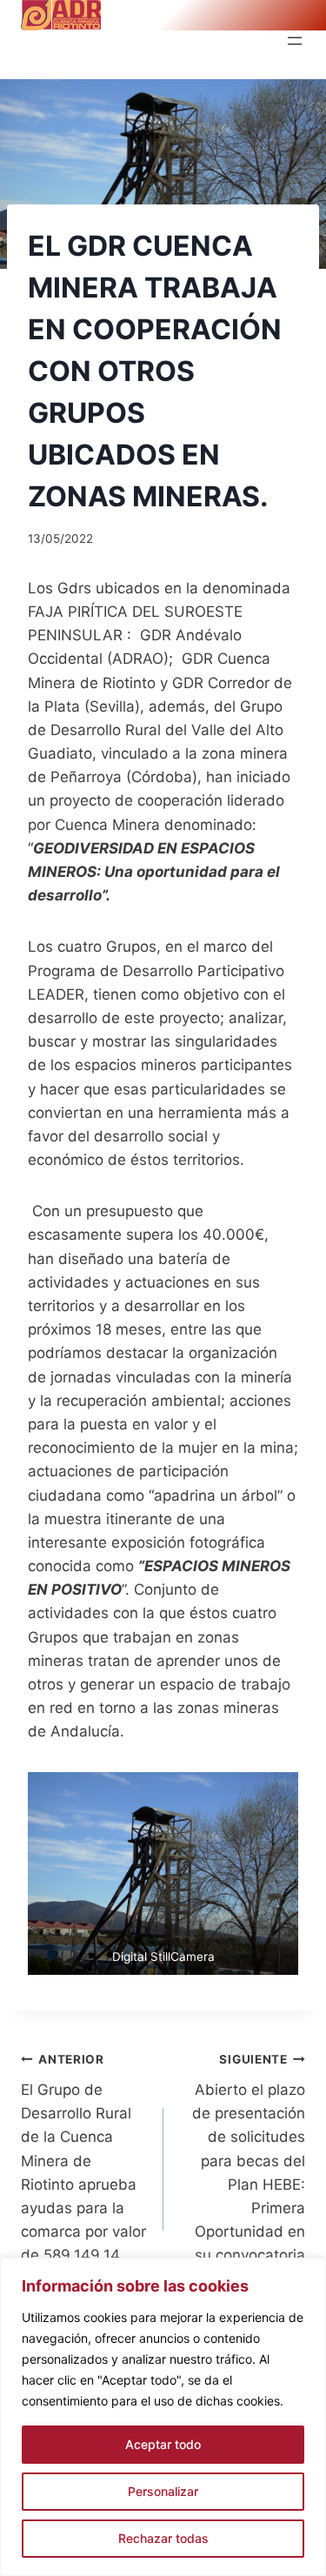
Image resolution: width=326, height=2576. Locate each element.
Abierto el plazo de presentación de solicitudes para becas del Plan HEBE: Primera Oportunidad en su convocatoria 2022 (249, 2170)
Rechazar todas (163, 2538)
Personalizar (163, 2491)
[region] (163, 2417)
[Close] (308, 2272)
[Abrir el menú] (295, 41)
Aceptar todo (163, 2444)
